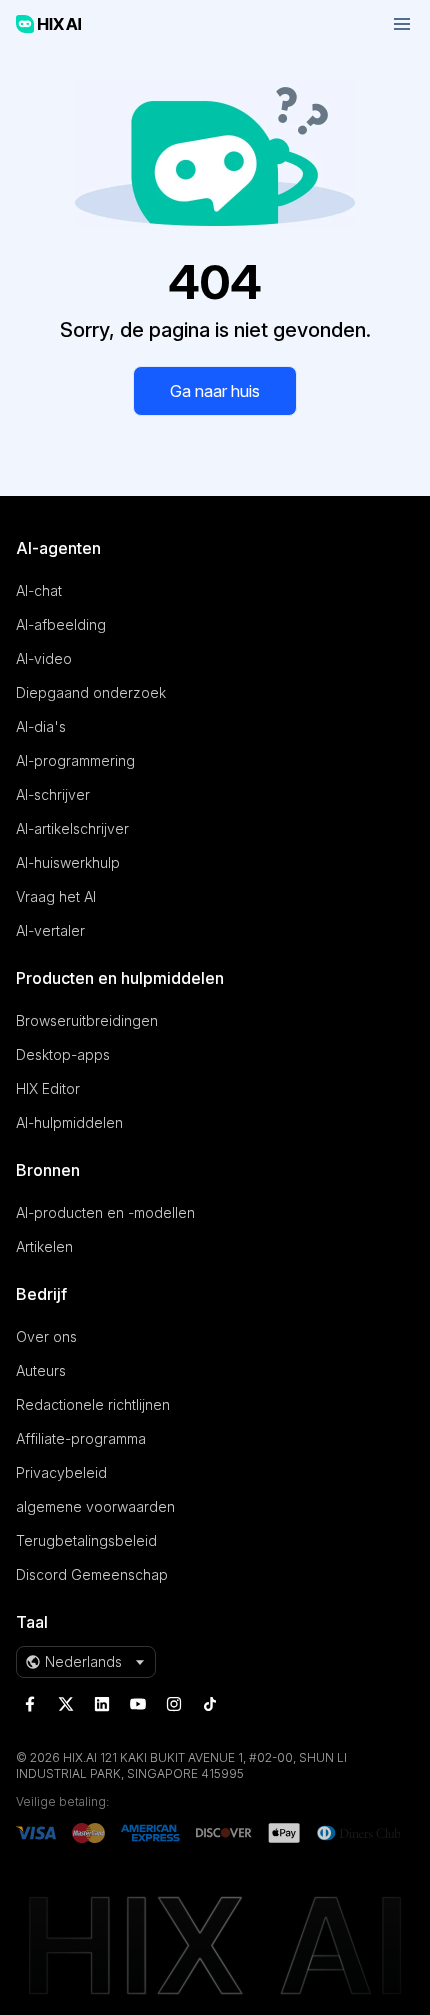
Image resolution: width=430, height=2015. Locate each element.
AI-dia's (41, 726)
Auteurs (41, 1370)
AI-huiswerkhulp (68, 862)
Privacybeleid (61, 1472)
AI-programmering (75, 760)
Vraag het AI (56, 896)
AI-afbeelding (61, 624)
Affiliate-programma (81, 1438)
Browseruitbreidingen (87, 1020)
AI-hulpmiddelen (69, 1122)
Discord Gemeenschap (92, 1574)
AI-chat (39, 590)
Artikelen (44, 1246)
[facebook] (30, 1704)
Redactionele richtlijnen (93, 1404)
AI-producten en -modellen (105, 1212)
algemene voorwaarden (95, 1506)
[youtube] (138, 1704)
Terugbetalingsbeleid (86, 1540)
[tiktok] (210, 1704)
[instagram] (174, 1704)
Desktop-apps (63, 1054)
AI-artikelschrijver (72, 828)
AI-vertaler (50, 930)
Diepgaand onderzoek (91, 692)
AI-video (44, 658)
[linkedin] (102, 1704)
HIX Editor (48, 1088)
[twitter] (66, 1704)
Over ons (46, 1336)
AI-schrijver (53, 794)
